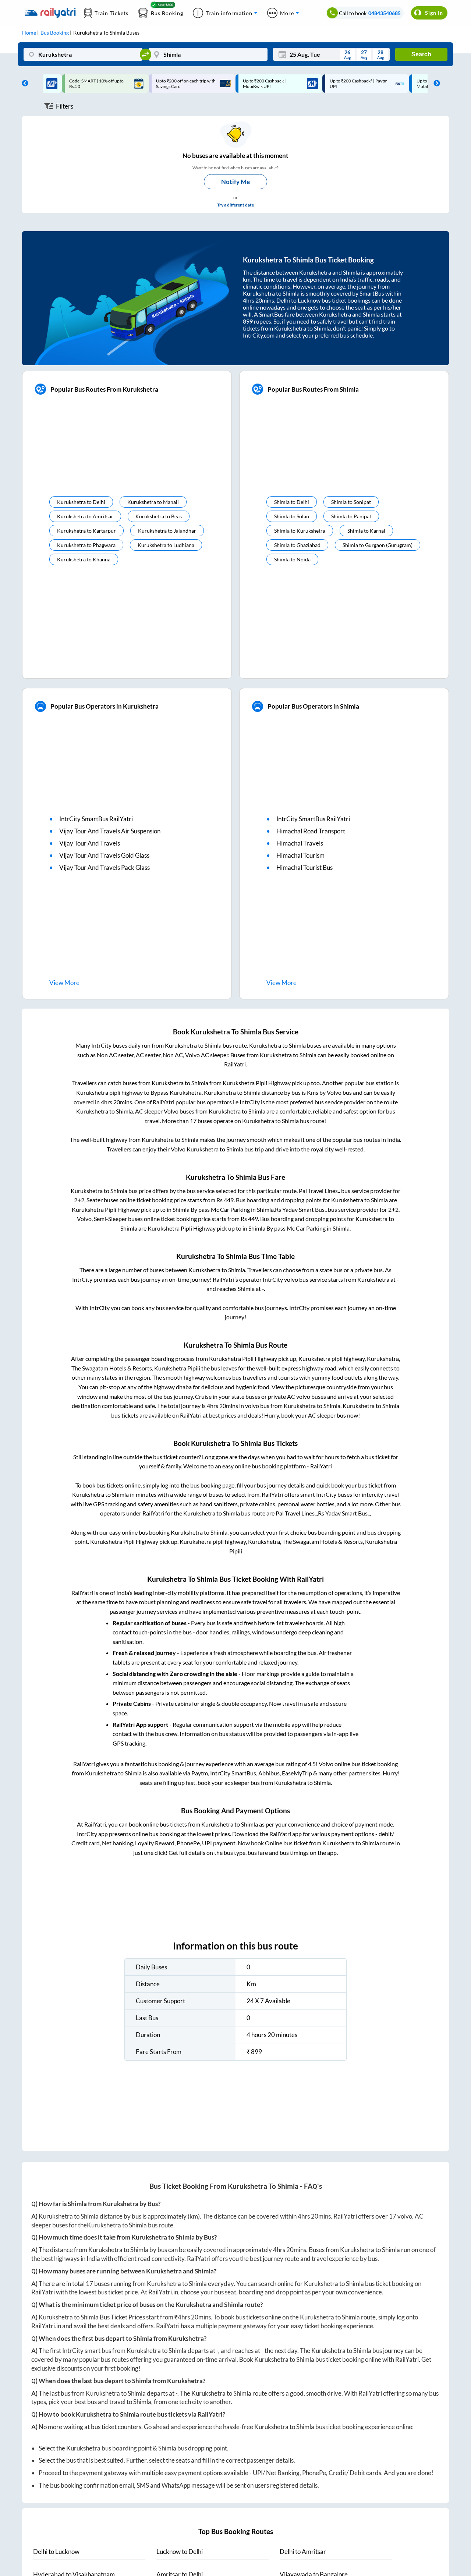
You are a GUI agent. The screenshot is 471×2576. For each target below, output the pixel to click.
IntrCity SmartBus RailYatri (96, 819)
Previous (23, 84)
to (56, 2552)
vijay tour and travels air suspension (110, 831)
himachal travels (300, 843)
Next (435, 84)
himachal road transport (311, 831)
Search (421, 54)
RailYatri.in (163, 2292)
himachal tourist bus (304, 867)
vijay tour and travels (90, 843)
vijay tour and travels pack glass (105, 867)
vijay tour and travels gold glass (104, 855)
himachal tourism (300, 855)
